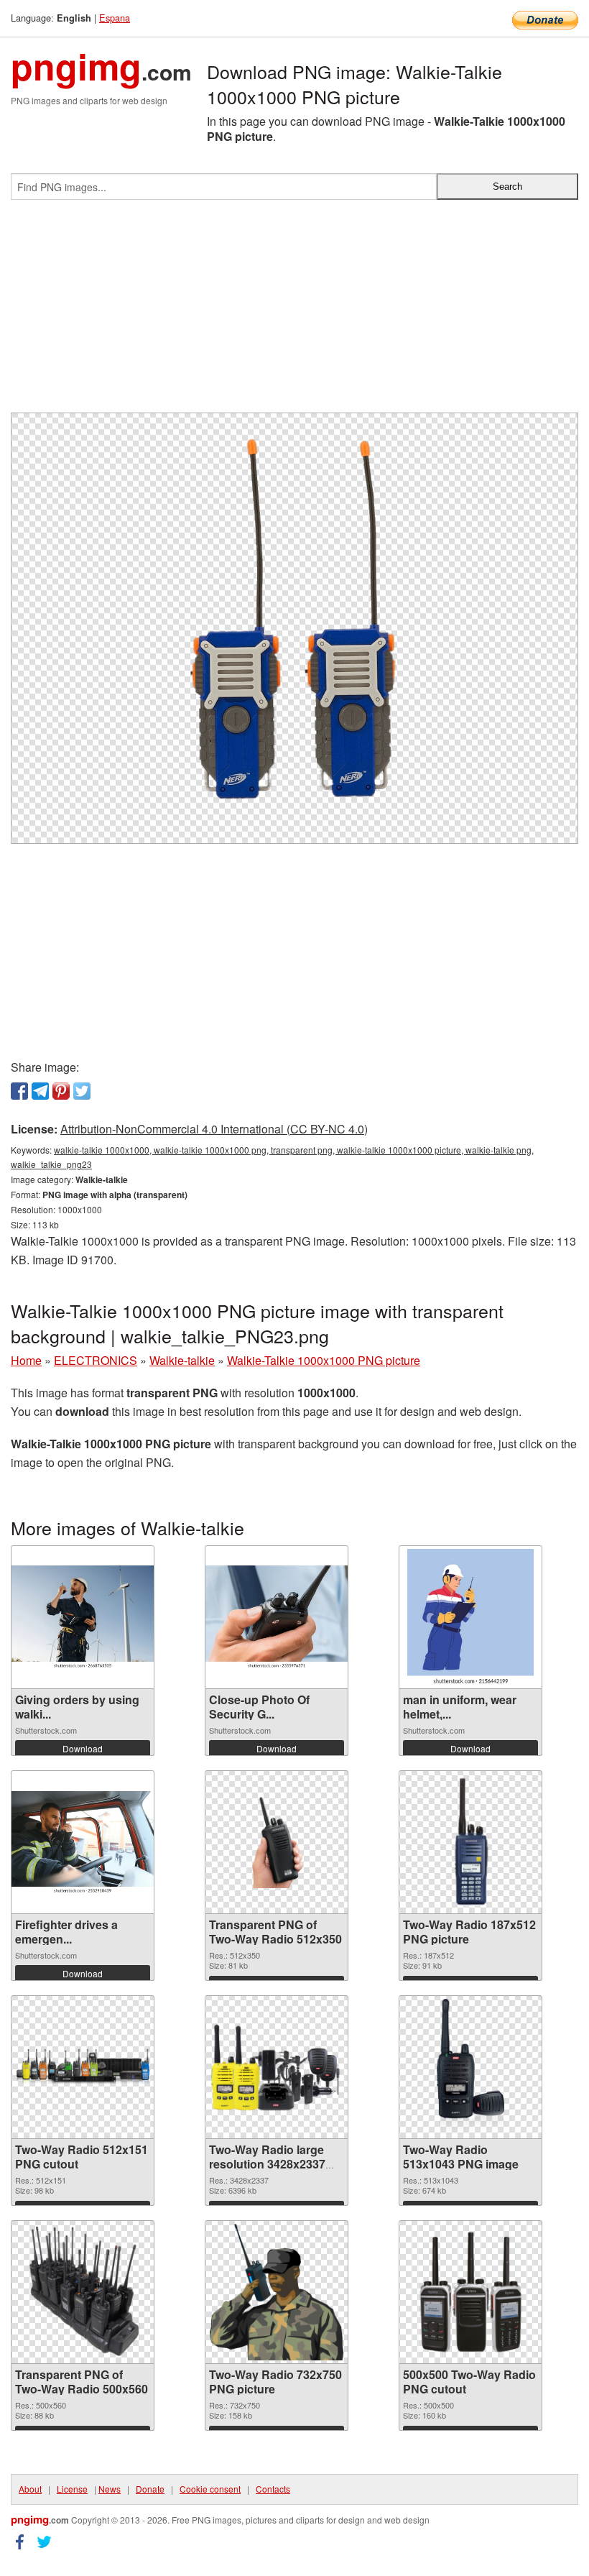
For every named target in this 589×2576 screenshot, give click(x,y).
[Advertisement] (294, 312)
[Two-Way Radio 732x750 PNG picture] (276, 2292)
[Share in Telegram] (40, 1091)
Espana (115, 18)
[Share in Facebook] (19, 1091)
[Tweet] (82, 1091)
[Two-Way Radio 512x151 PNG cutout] (83, 2067)
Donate (150, 2489)
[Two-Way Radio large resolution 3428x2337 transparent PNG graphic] (277, 2067)
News (110, 2489)
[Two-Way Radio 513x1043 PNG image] (470, 2067)
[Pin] (61, 1091)
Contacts (273, 2489)
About (30, 2489)
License (72, 2489)
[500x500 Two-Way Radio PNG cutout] (470, 2292)
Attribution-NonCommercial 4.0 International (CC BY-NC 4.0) (214, 1129)
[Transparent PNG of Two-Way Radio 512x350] (277, 1842)
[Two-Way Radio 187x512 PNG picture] (470, 1842)
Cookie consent (210, 2489)
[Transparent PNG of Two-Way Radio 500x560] (82, 2292)
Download (83, 1748)
